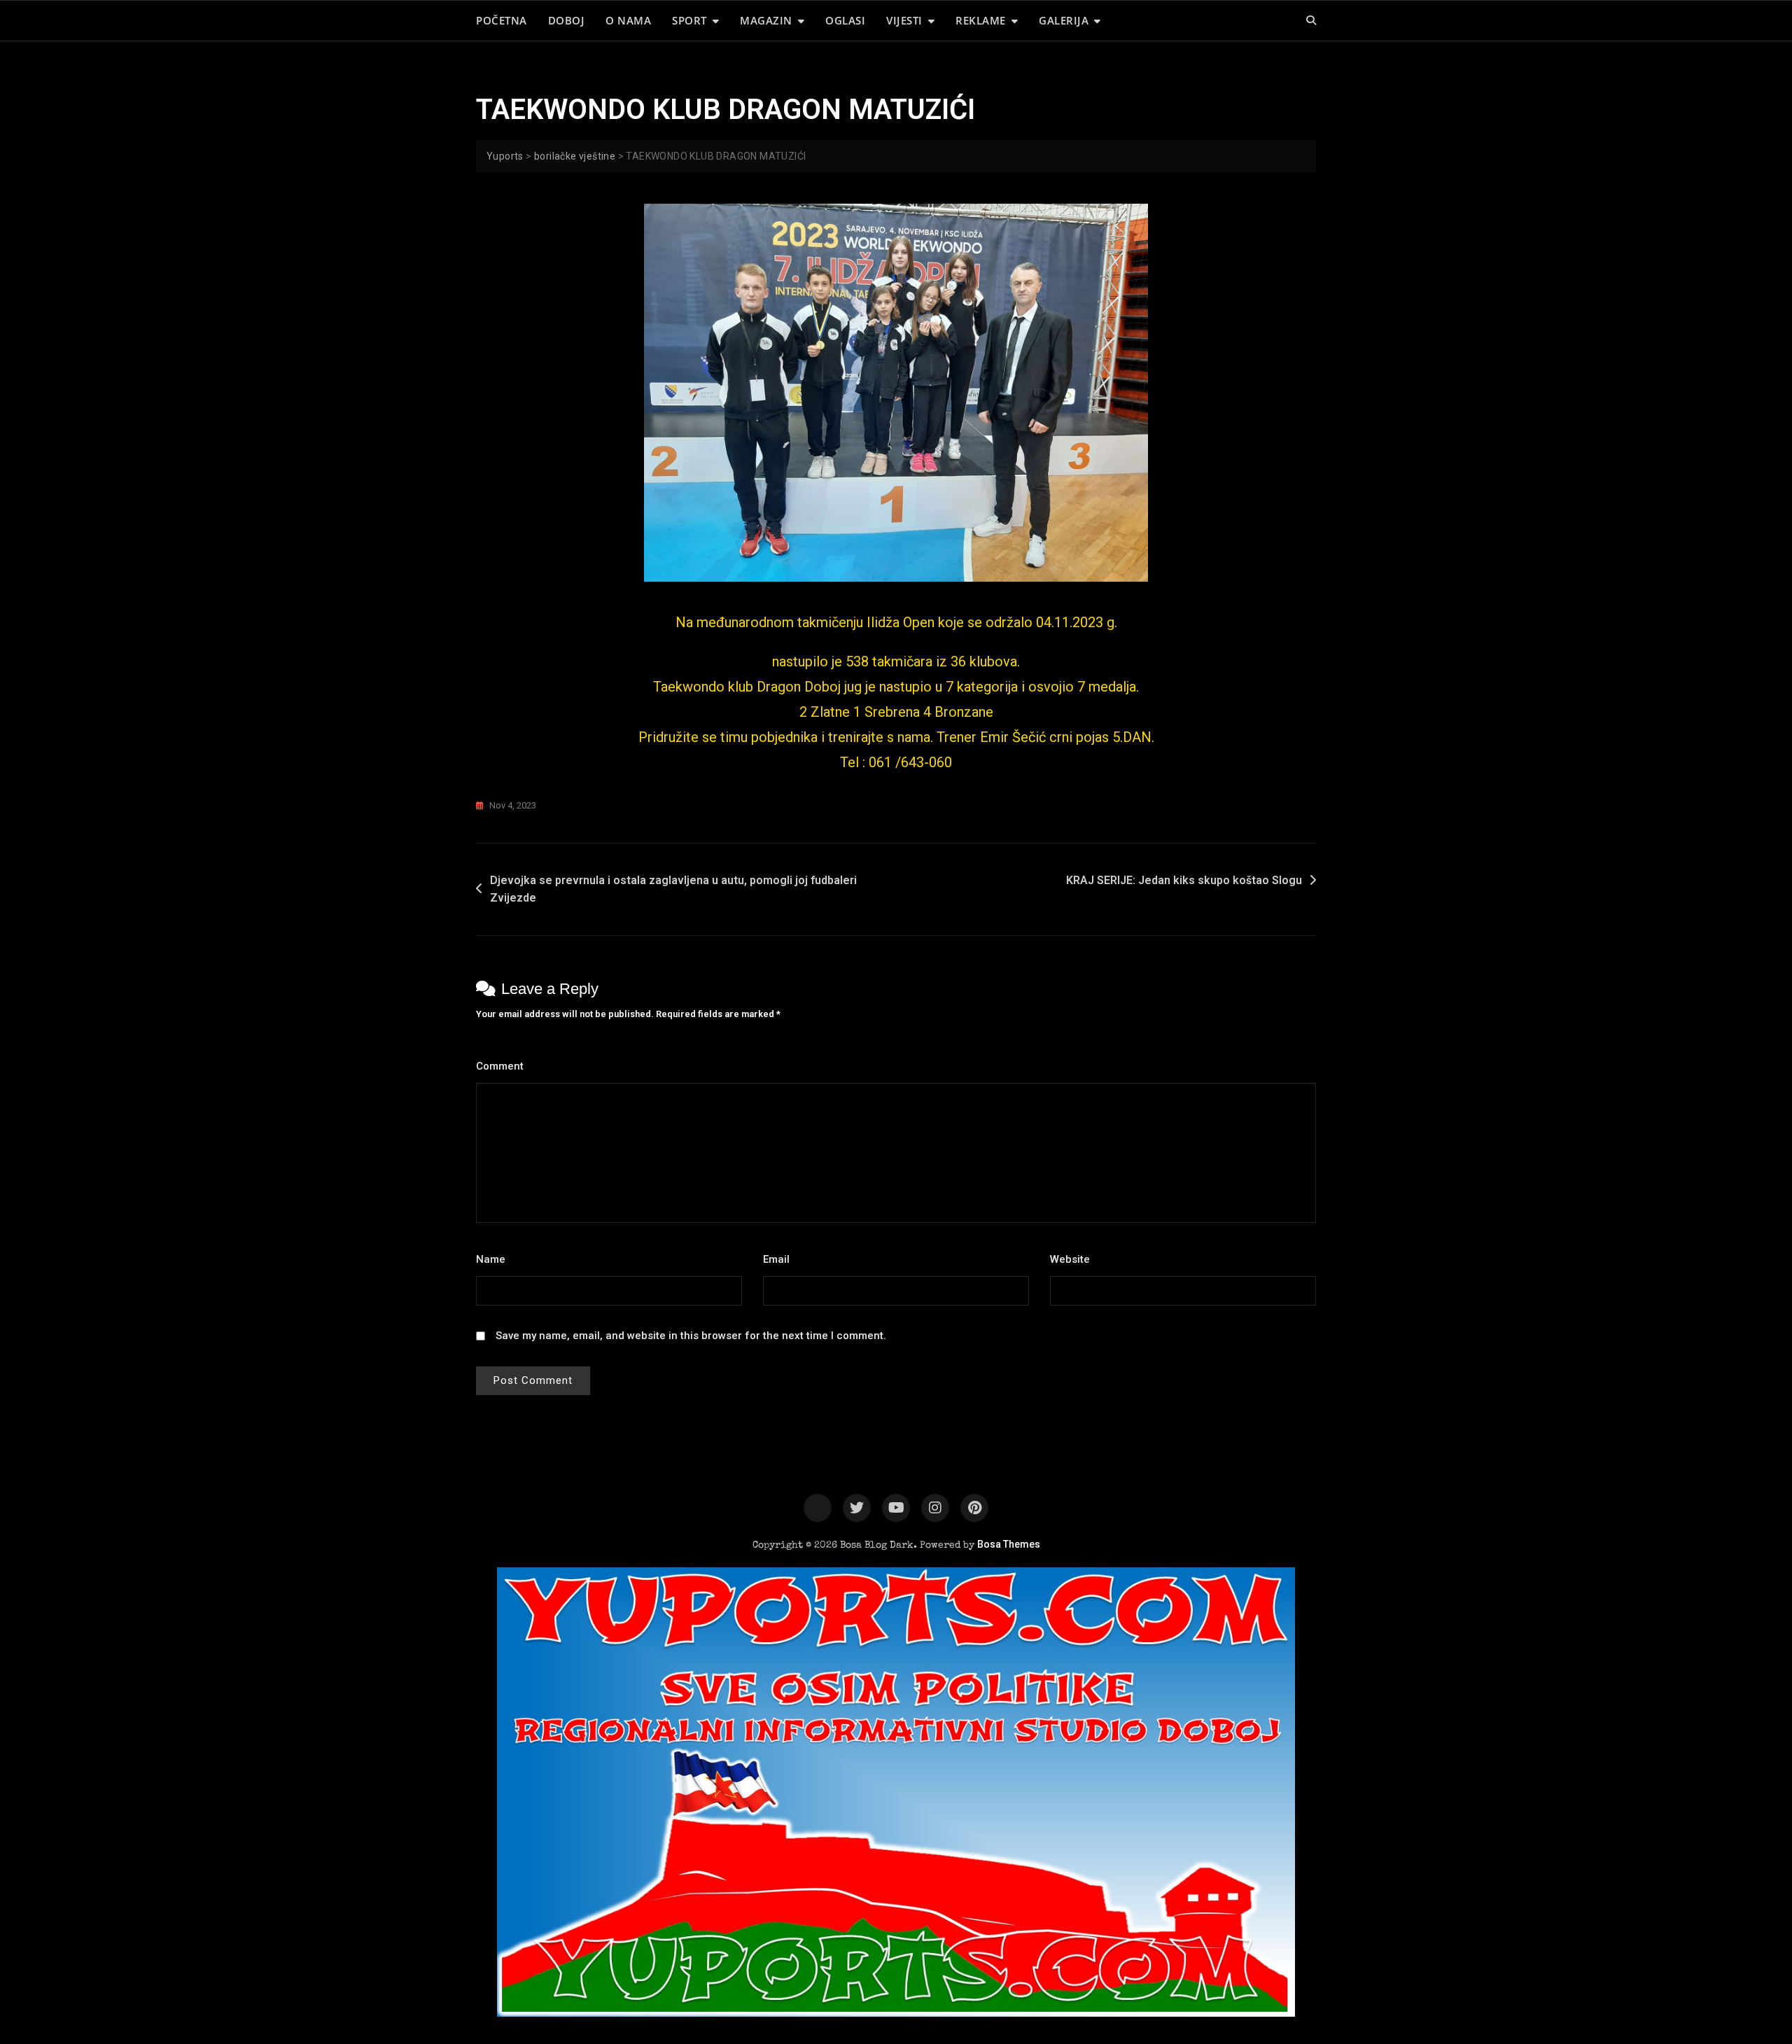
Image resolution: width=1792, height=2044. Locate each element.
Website (1070, 1259)
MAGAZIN (766, 20)
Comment (504, 1066)
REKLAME (981, 20)
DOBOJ (567, 20)
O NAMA (628, 20)
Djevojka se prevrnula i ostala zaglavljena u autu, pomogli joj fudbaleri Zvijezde (673, 889)
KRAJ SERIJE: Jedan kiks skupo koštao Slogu (1184, 880)
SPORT (689, 20)
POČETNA (502, 20)
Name (495, 1259)
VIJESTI (904, 20)
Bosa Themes (1009, 1544)
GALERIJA (1064, 20)
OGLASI (845, 20)
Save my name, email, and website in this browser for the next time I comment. (691, 1336)
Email (780, 1259)
